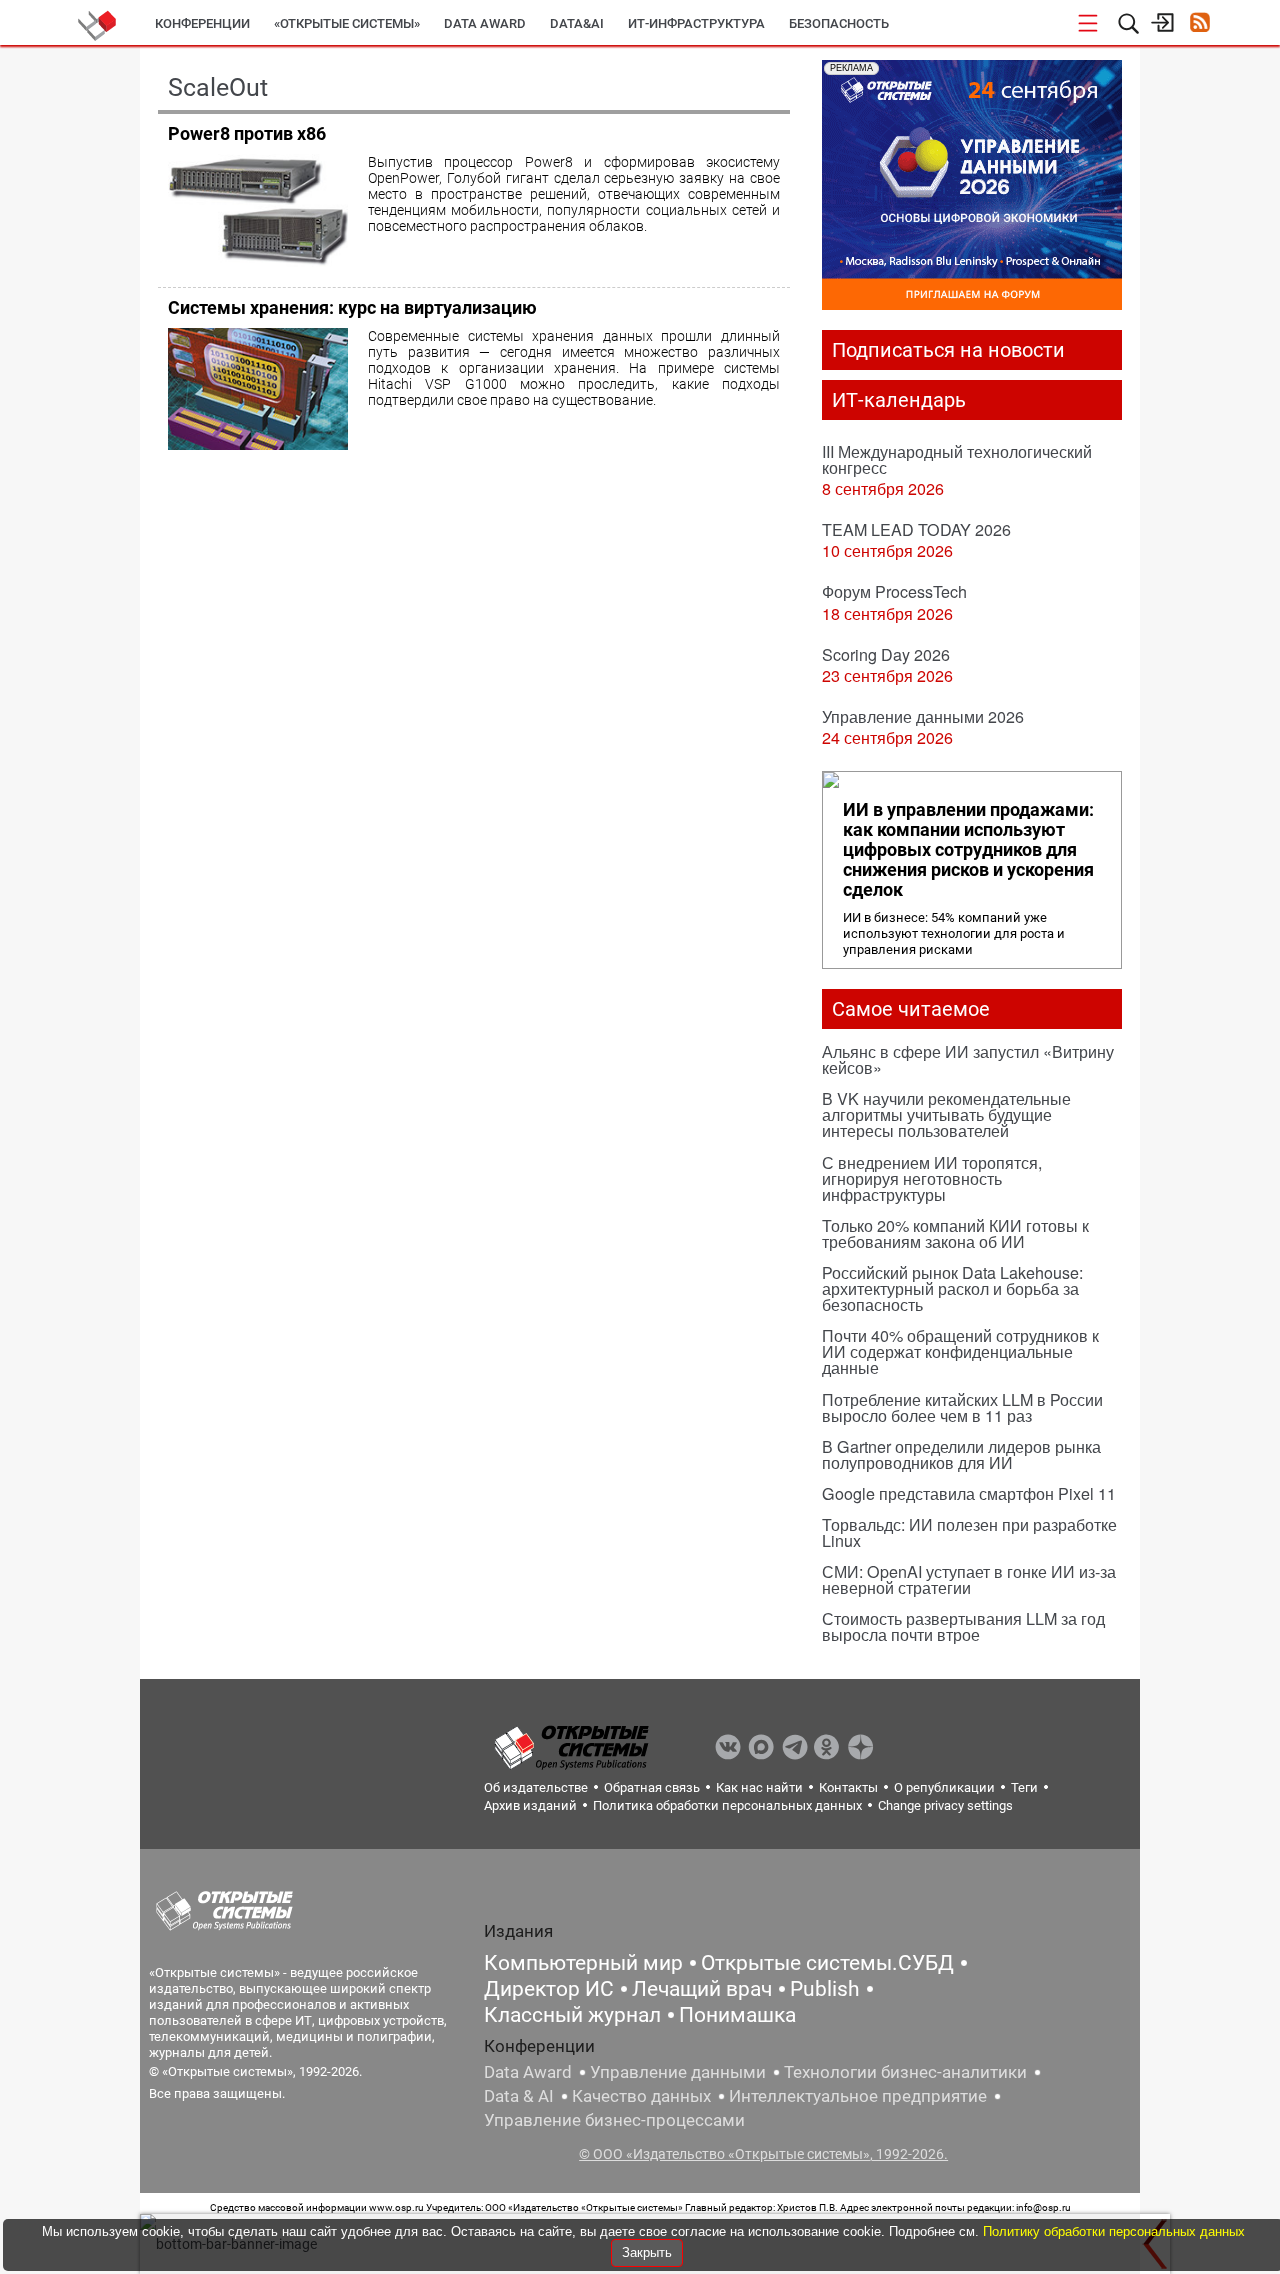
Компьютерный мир (583, 1963)
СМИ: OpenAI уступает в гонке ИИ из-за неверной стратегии (969, 1579)
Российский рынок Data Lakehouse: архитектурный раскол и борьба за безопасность (952, 1288)
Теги (1024, 1787)
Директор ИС (549, 1989)
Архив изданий (530, 1805)
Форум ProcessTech (894, 591)
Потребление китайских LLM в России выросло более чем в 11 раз (962, 1407)
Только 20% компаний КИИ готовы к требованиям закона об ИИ (955, 1233)
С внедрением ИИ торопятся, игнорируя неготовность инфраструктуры (932, 1178)
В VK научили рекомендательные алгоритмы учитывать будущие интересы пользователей (946, 1114)
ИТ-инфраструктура (696, 23)
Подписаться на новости (948, 350)
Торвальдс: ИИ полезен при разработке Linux (969, 1532)
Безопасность (839, 23)
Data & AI (519, 2096)
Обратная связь (652, 1787)
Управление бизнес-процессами (614, 2120)
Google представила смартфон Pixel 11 (969, 1493)
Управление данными (678, 2072)
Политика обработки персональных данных (727, 1805)
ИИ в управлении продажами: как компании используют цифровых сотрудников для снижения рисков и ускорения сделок (968, 850)
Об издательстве (536, 1787)
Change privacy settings (945, 1805)
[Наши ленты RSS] (1199, 24)
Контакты (848, 1787)
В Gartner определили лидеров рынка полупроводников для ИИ (961, 1454)
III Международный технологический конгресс (957, 459)
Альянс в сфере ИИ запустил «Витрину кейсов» (968, 1059)
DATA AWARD (485, 23)
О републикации (944, 1787)
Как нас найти (759, 1787)
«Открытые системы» (347, 23)
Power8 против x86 (247, 133)
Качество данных (641, 2096)
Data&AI (577, 23)
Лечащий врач (702, 1989)
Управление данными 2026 (923, 716)
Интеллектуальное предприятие (858, 2096)
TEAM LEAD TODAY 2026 (916, 529)
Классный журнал (572, 2015)
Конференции (202, 23)
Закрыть (647, 2252)
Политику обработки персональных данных (1114, 2231)
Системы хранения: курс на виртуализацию (352, 307)
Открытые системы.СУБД (827, 1963)
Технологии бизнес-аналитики (905, 2072)
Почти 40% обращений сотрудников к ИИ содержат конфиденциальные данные (960, 1351)
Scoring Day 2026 (886, 654)
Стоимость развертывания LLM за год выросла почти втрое (963, 1626)
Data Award (528, 2072)
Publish (825, 1989)
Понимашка (737, 2015)
